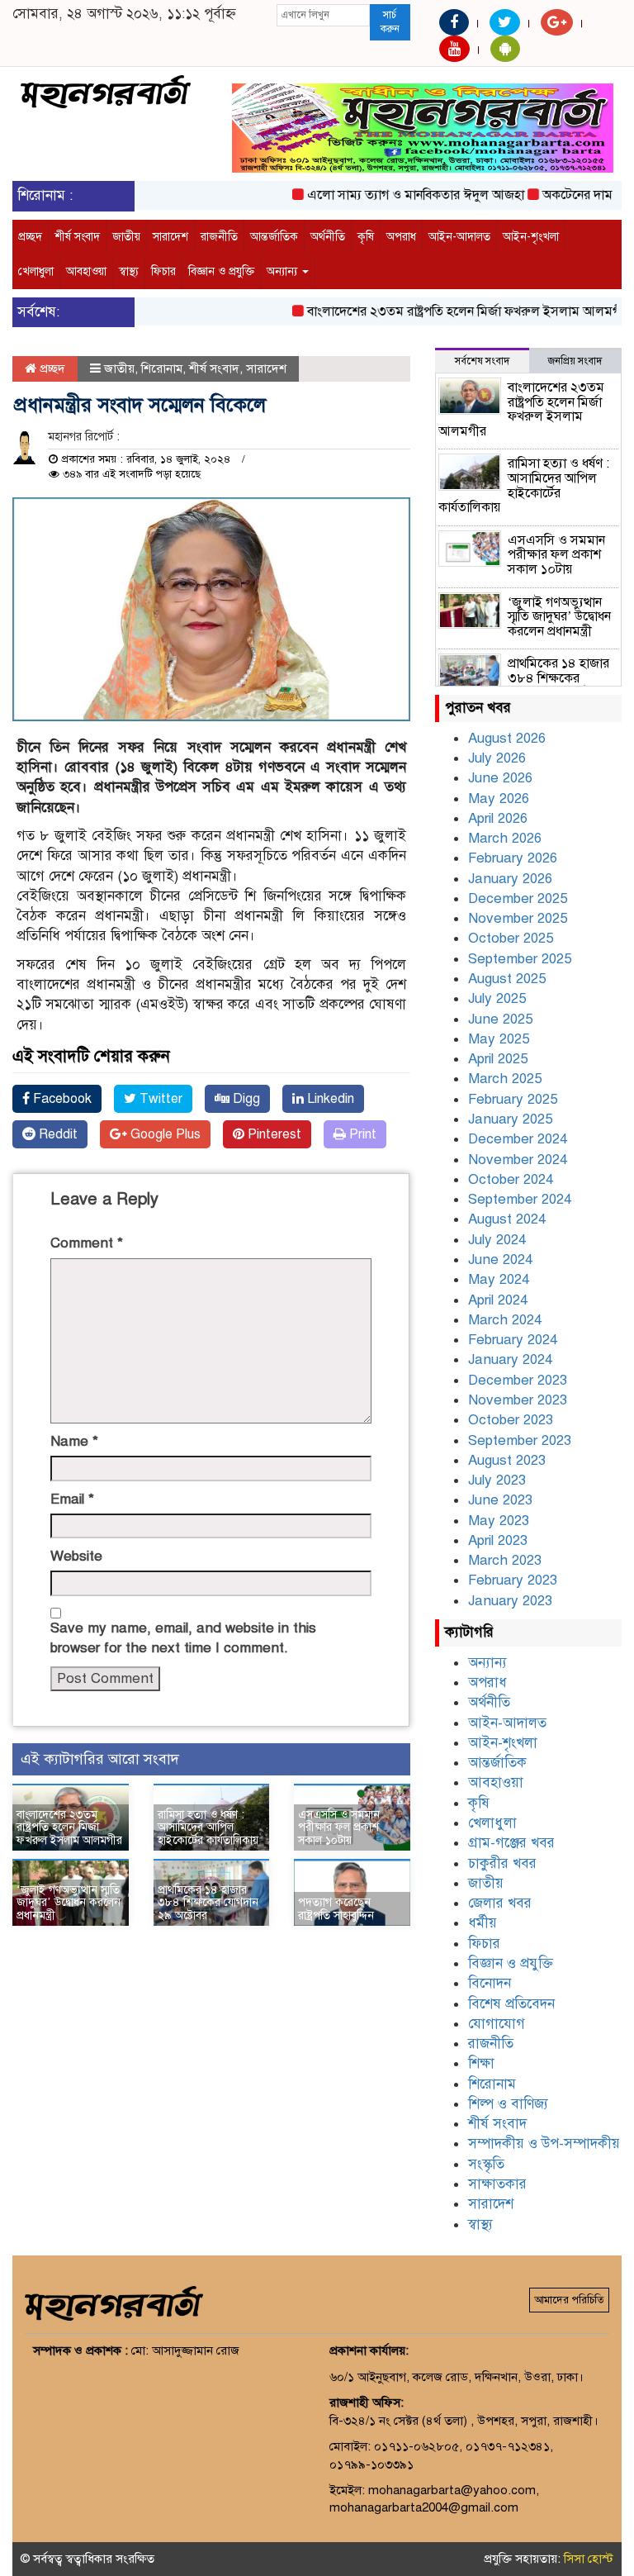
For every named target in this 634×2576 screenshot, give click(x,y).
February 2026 (513, 858)
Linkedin (329, 1099)
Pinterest (273, 1134)
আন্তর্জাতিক (274, 237)
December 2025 (518, 898)
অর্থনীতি (328, 237)
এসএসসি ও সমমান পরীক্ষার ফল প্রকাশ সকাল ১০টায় (339, 1827)
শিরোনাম (162, 368)
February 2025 (513, 1099)
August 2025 (507, 979)
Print (361, 1134)
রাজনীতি (219, 237)
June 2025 (500, 1019)
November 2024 (518, 1160)
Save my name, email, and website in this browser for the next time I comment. (183, 1638)
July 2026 (497, 758)
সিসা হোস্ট (589, 2559)
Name (74, 1441)
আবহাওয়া (86, 271)
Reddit (57, 1134)
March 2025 (505, 1079)
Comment (87, 1243)
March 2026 (505, 838)
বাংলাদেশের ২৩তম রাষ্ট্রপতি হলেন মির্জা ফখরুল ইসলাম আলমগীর (448, 311)
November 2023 (518, 1400)
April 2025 (498, 1059)
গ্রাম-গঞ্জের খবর (511, 1843)
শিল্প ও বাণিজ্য (508, 2104)
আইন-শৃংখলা (531, 237)
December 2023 (518, 1380)
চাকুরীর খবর (502, 1863)
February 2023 (513, 1580)
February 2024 (513, 1340)
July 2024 (497, 1240)
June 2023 (500, 1500)
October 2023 (511, 1420)
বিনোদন (490, 1983)
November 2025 (518, 918)
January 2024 (510, 1359)
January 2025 (510, 1119)
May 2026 (499, 798)
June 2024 (500, 1259)
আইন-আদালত (459, 237)
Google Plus (164, 1134)
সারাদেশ (170, 237)
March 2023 (505, 1560)
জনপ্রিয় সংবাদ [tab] (575, 361)
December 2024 (518, 1139)
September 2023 (520, 1440)
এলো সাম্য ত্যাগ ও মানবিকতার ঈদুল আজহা (395, 195)
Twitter (159, 1099)
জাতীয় (126, 237)
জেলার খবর (500, 1903)
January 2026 (510, 879)
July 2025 (497, 998)
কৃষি (366, 237)
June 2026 (500, 778)
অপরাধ (401, 237)
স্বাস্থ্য (129, 271)
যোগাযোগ (497, 2024)
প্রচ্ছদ (30, 237)
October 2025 (511, 938)
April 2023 (498, 1540)
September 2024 (520, 1199)
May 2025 (499, 1039)
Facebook (61, 1099)
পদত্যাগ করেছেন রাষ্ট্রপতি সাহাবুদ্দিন (336, 1908)
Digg (245, 1099)
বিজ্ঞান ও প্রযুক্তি (221, 271)
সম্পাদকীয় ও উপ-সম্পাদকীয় (544, 2143)
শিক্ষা (481, 2063)
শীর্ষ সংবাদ (77, 237)
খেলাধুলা (36, 271)
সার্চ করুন (390, 22)
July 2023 (497, 1480)
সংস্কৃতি (486, 2164)
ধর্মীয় (483, 1923)
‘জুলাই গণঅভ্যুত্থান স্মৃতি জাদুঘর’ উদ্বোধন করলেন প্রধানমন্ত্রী (69, 1903)
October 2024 (511, 1179)
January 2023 (510, 1601)
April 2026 (498, 818)
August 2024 (507, 1219)
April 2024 (498, 1300)
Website (76, 1556)
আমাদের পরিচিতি (569, 2300)
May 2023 (499, 1521)
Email (72, 1499)
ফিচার (163, 271)
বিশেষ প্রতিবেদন (511, 2004)
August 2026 (507, 738)
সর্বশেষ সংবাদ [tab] (482, 361)
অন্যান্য (284, 271)
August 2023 (507, 1460)
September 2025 (520, 959)
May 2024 (499, 1279)
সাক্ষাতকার (497, 2184)
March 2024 (505, 1320)
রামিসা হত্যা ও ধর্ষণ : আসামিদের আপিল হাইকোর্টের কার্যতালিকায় (208, 1827)
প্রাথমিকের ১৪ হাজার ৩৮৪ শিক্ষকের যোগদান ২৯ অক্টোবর (208, 1903)
